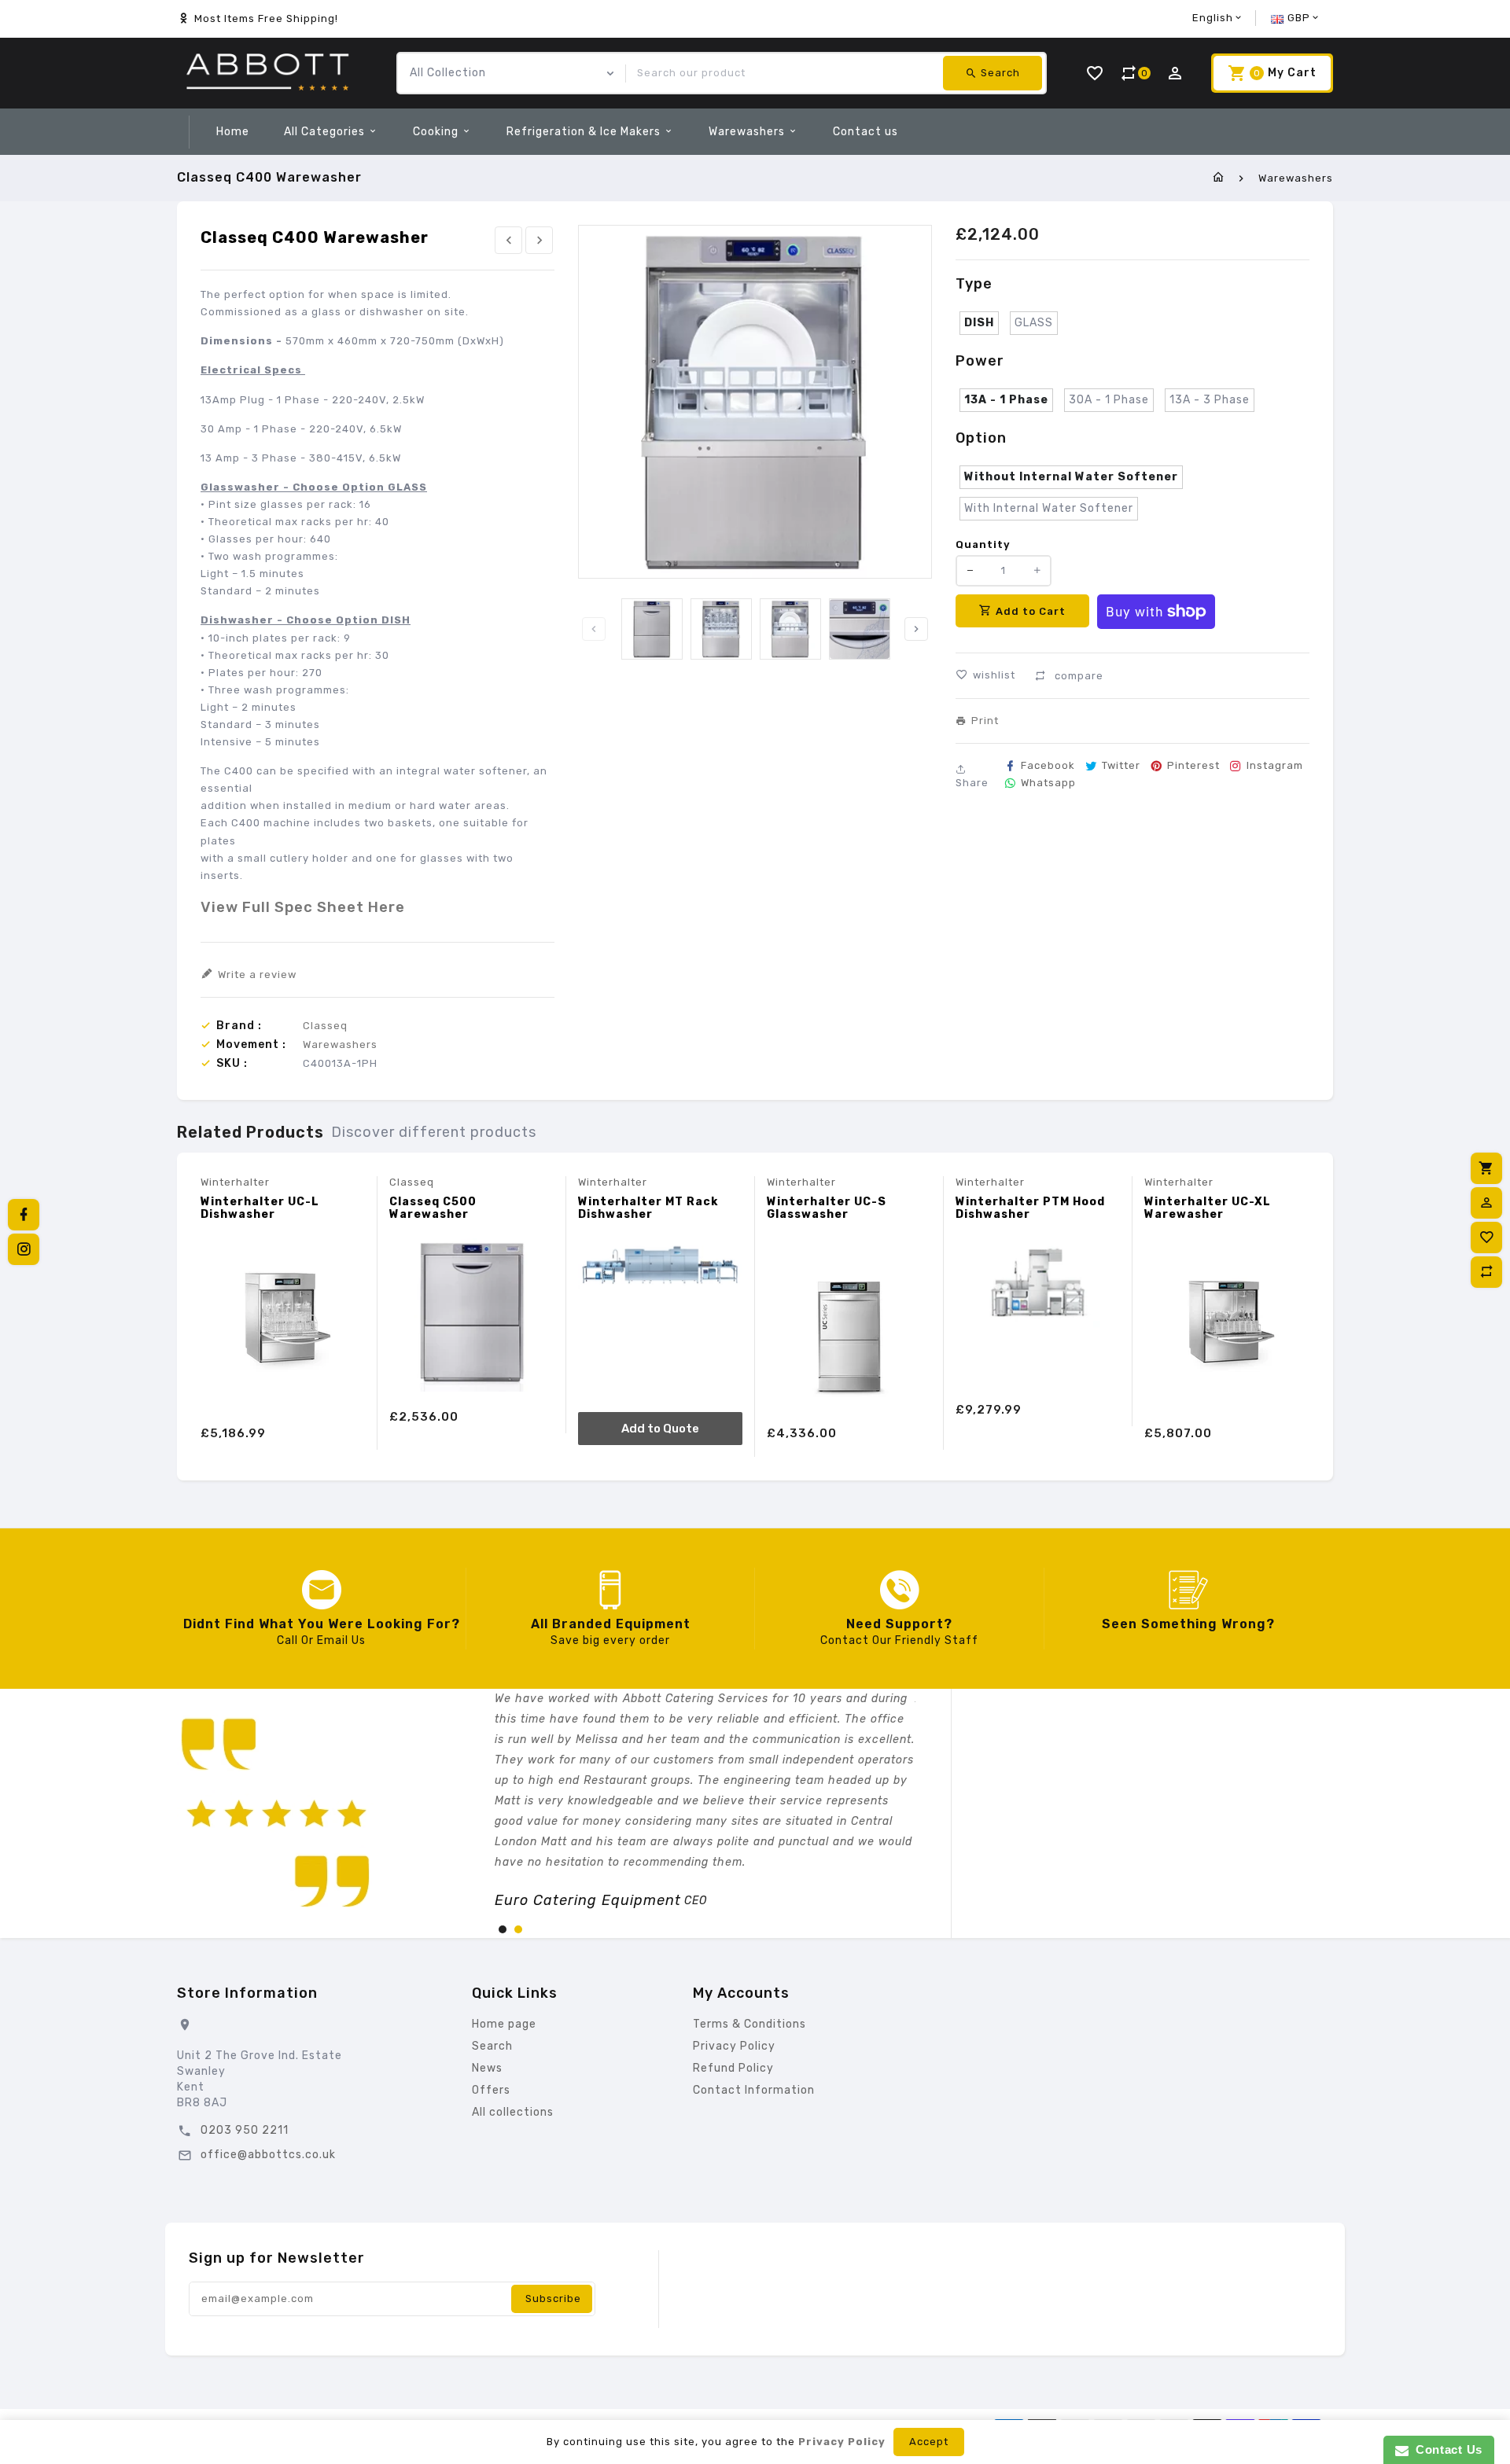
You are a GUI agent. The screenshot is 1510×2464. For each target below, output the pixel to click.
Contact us (865, 132)
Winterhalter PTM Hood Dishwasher (1030, 1208)
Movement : (251, 1045)
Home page (504, 2024)
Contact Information (754, 2090)
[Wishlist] (1486, 1238)
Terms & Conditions (749, 2024)
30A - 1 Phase (1109, 400)
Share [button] (972, 783)
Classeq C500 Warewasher (433, 1208)
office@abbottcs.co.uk (268, 2155)
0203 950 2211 (245, 2130)
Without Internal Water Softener (1071, 477)
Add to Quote (660, 1429)
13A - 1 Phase (1006, 400)
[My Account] (1486, 1203)
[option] (652, 629)
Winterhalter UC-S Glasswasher (827, 1208)
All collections (513, 2112)
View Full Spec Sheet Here (303, 907)
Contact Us (1446, 2449)
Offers (491, 2090)
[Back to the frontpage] (1219, 178)
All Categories (326, 132)
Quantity (983, 544)
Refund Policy (733, 2068)
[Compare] (1486, 1272)
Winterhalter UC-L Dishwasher (260, 1208)
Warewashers (748, 132)
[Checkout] (1486, 1168)
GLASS (1034, 323)
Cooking (437, 132)
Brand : (239, 1026)
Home (233, 132)
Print (985, 721)
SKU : (232, 1064)
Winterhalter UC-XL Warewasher (1208, 1208)
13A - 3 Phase (1210, 400)
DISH (979, 323)
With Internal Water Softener (1049, 508)
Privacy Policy (734, 2046)
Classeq (325, 1026)
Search (492, 2046)
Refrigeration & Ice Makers (585, 132)
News (487, 2068)
